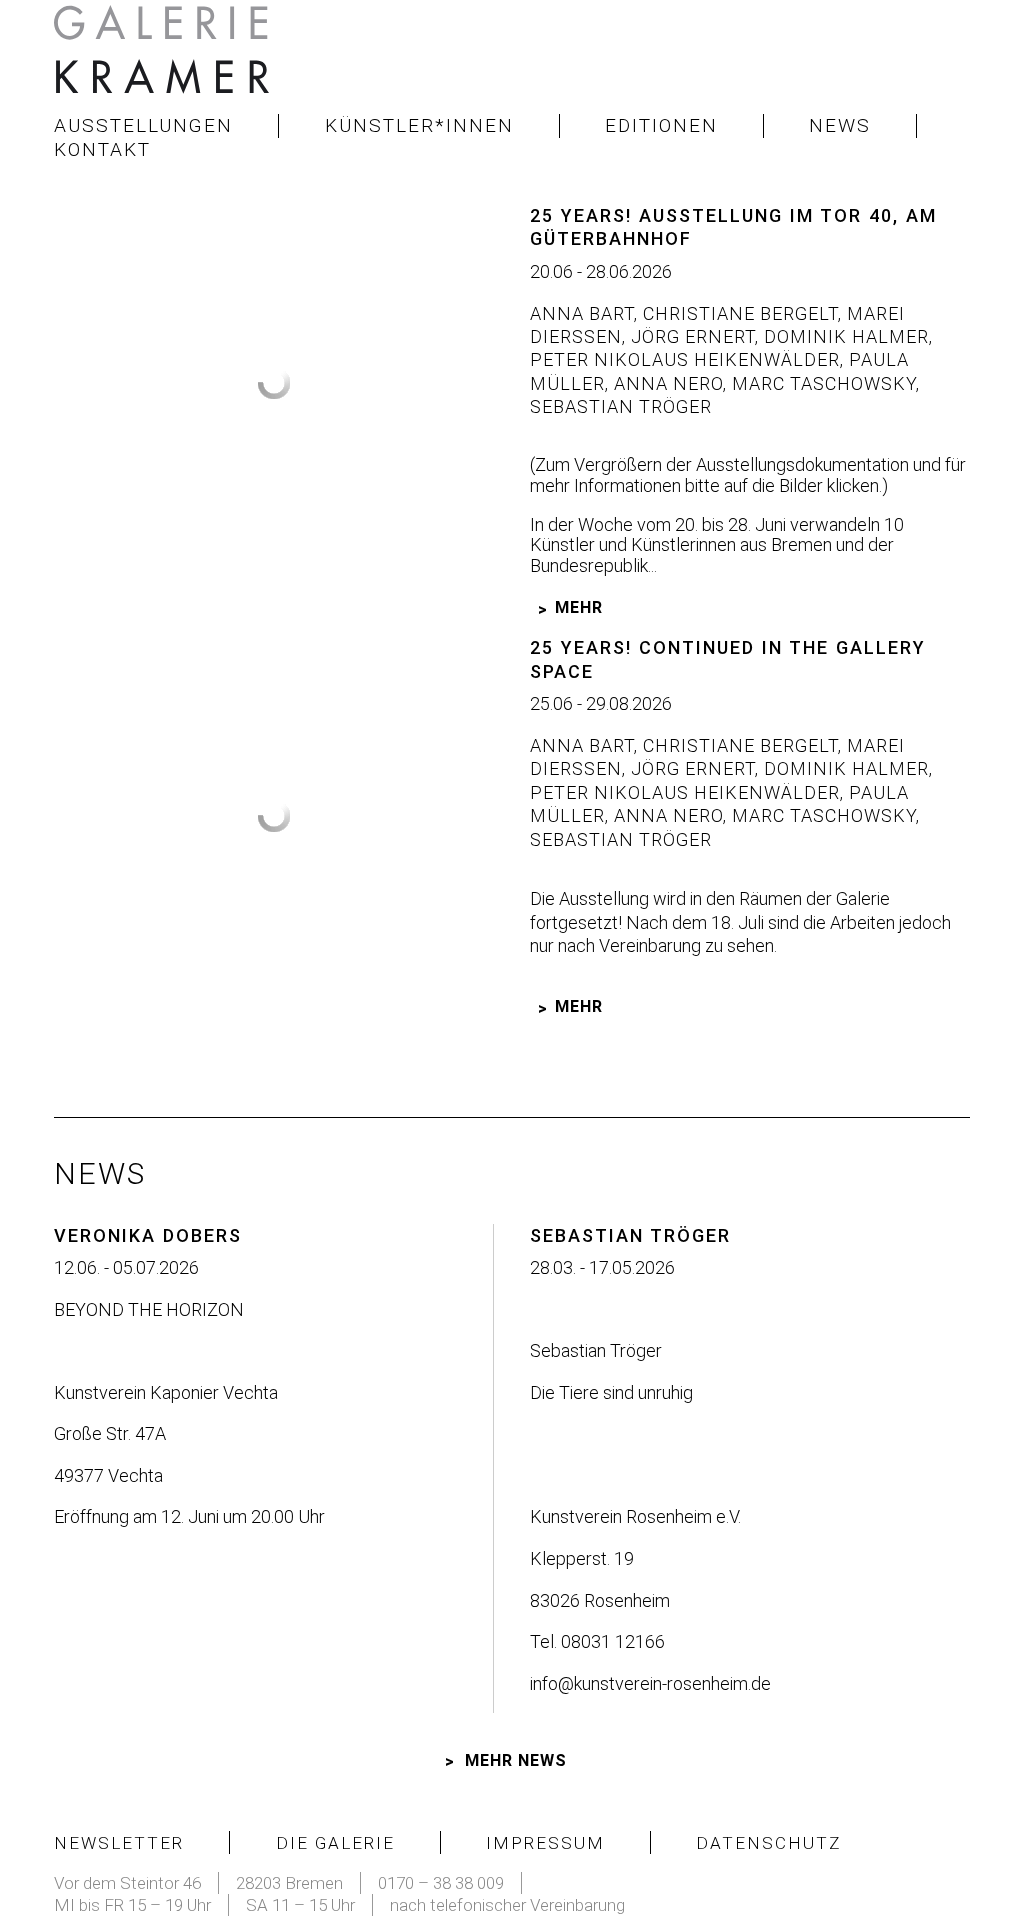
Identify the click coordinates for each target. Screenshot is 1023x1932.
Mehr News (516, 1760)
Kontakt (102, 149)
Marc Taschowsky (821, 383)
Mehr (579, 607)
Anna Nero (666, 383)
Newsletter (119, 1843)
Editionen (661, 125)
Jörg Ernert (690, 336)
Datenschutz (769, 1843)
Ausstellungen (143, 125)
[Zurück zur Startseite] (164, 55)
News (840, 125)
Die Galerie (335, 1843)
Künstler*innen (419, 125)
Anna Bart (582, 313)
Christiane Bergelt (738, 313)
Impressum (545, 1843)
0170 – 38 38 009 (441, 1883)
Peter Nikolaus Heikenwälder (685, 359)
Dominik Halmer (844, 336)
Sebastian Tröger (621, 406)
